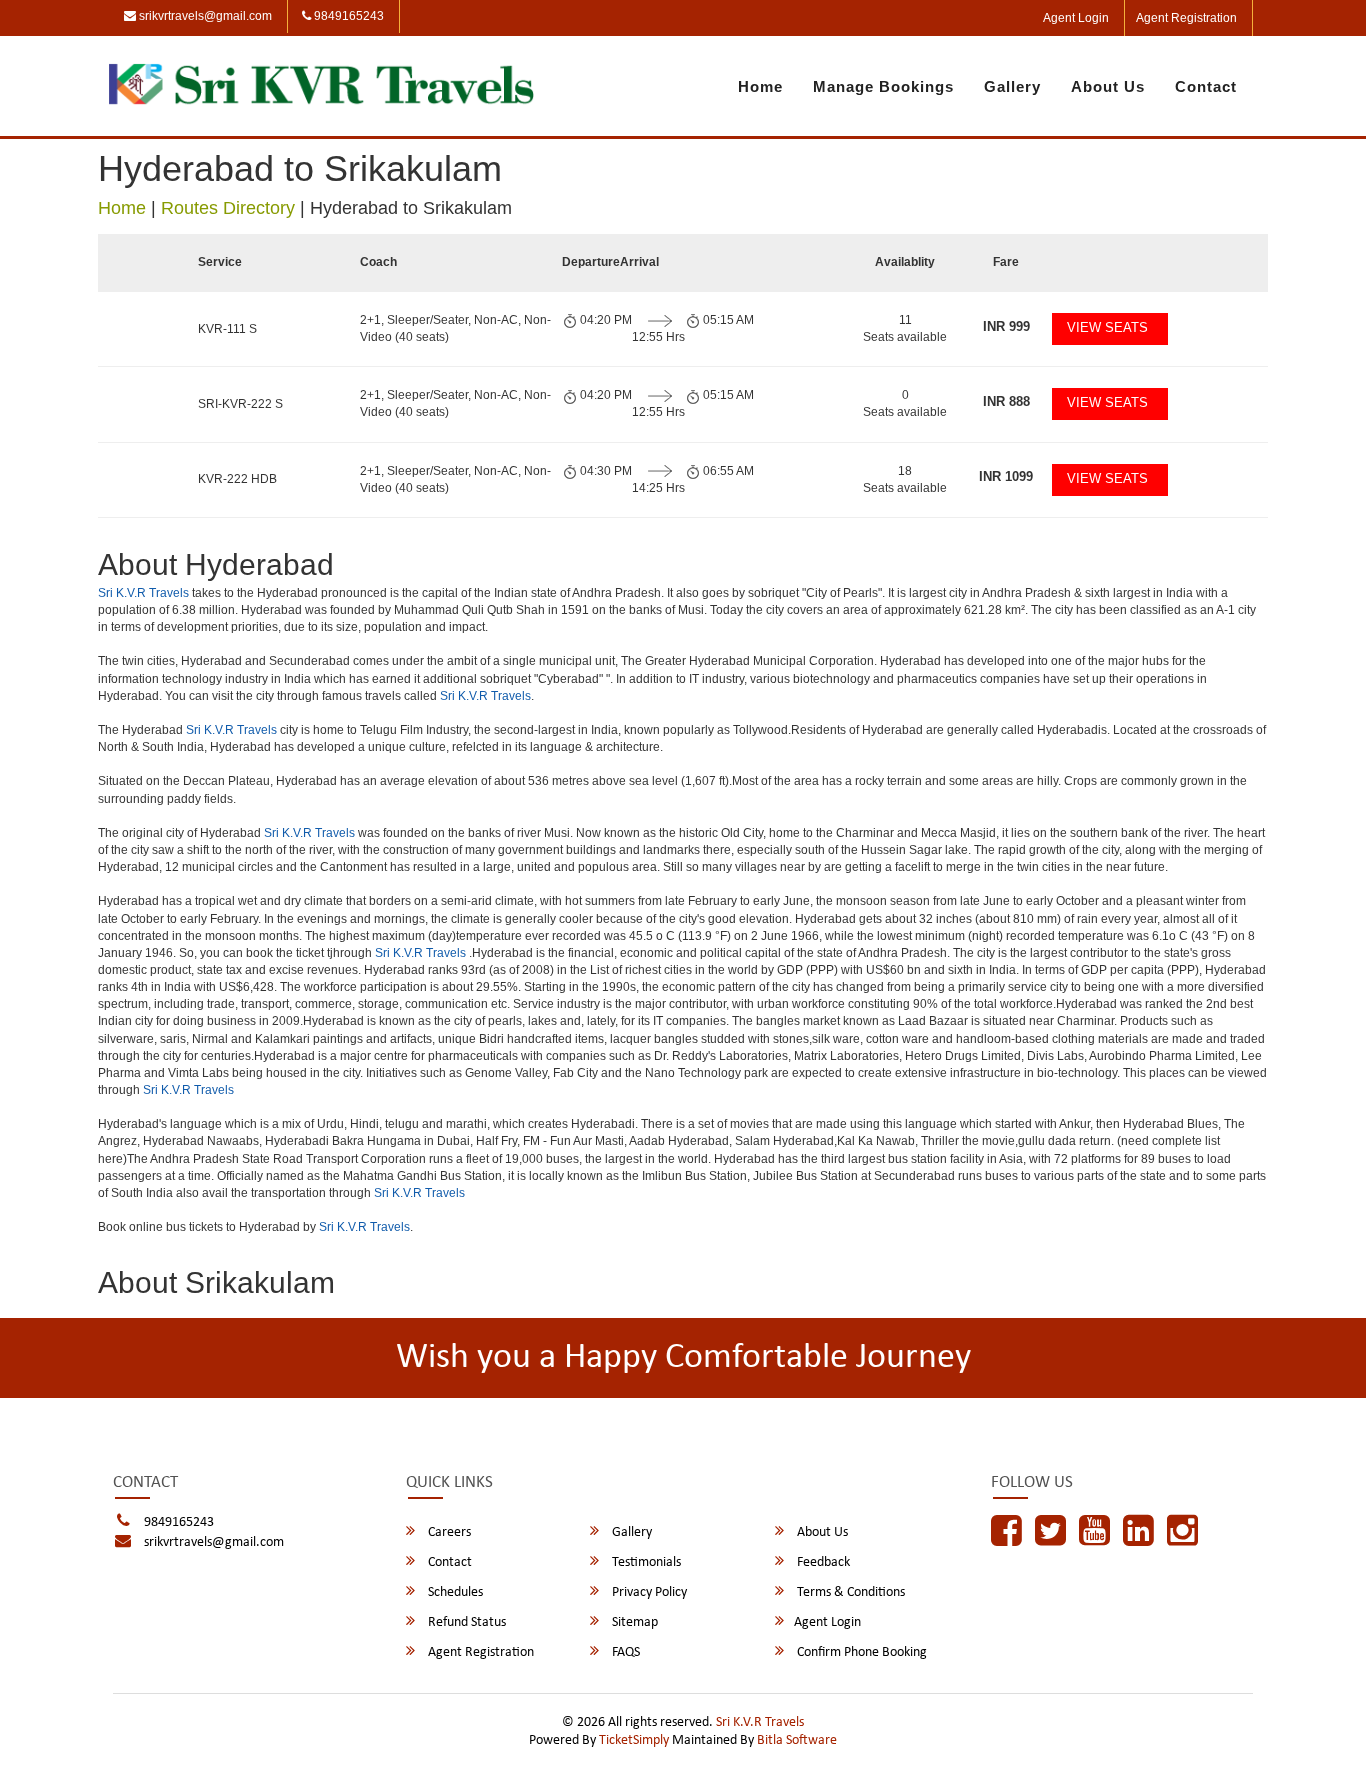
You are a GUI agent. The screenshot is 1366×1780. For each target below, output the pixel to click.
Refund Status (465, 1622)
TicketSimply (634, 1740)
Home (760, 86)
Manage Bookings (883, 86)
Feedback (822, 1562)
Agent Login (1076, 18)
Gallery (1012, 86)
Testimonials (645, 1562)
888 (1006, 401)
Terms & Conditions (849, 1592)
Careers (448, 1532)
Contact (1206, 86)
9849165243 (347, 16)
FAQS (624, 1652)
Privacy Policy (648, 1592)
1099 (1006, 476)
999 (1006, 326)
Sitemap (633, 1622)
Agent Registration (1186, 18)
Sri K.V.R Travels (143, 593)
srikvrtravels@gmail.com (204, 16)
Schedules (454, 1592)
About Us (1108, 86)
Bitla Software (797, 1740)
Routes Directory (228, 208)
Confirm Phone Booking (860, 1652)
